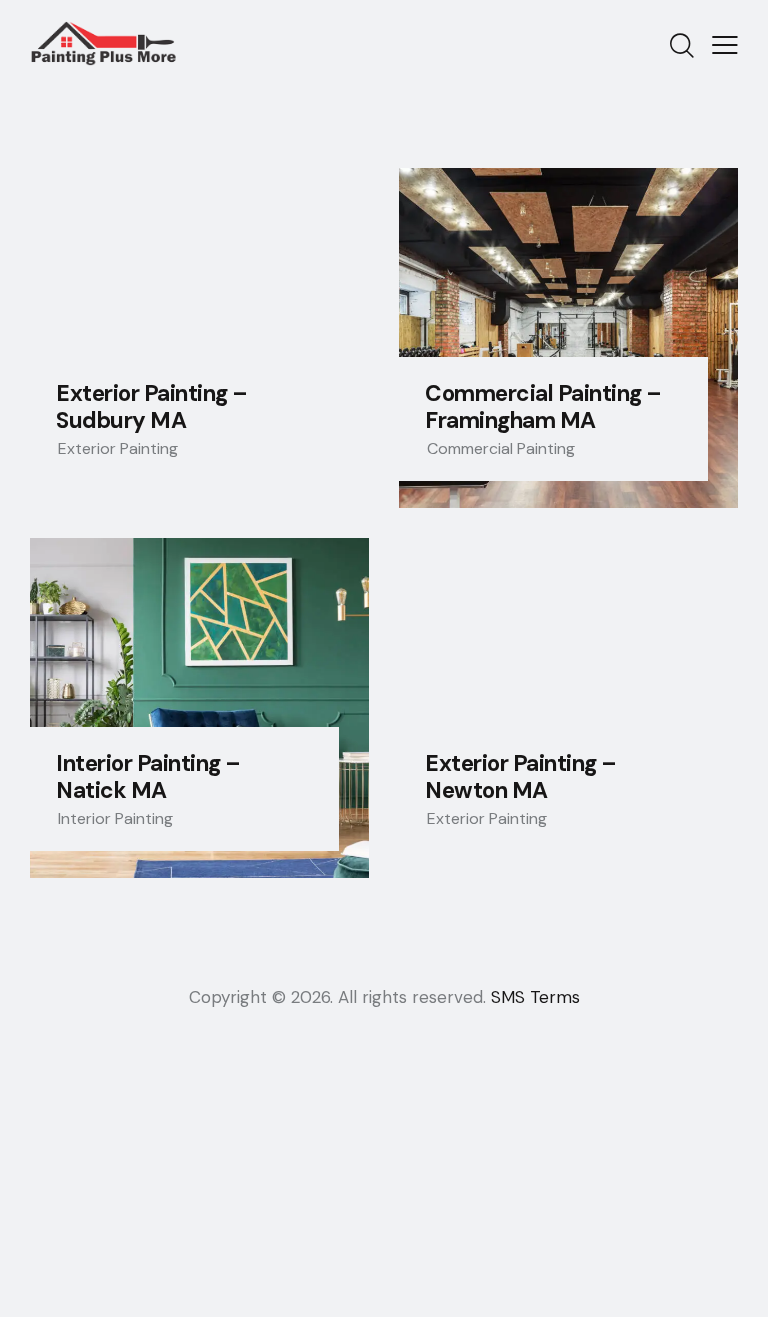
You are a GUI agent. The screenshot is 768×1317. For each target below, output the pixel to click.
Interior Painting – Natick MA (148, 777)
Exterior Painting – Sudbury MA (152, 407)
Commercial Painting (501, 448)
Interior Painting (115, 818)
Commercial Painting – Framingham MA (543, 407)
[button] (725, 44)
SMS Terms (535, 997)
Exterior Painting (118, 448)
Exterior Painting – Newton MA (521, 777)
